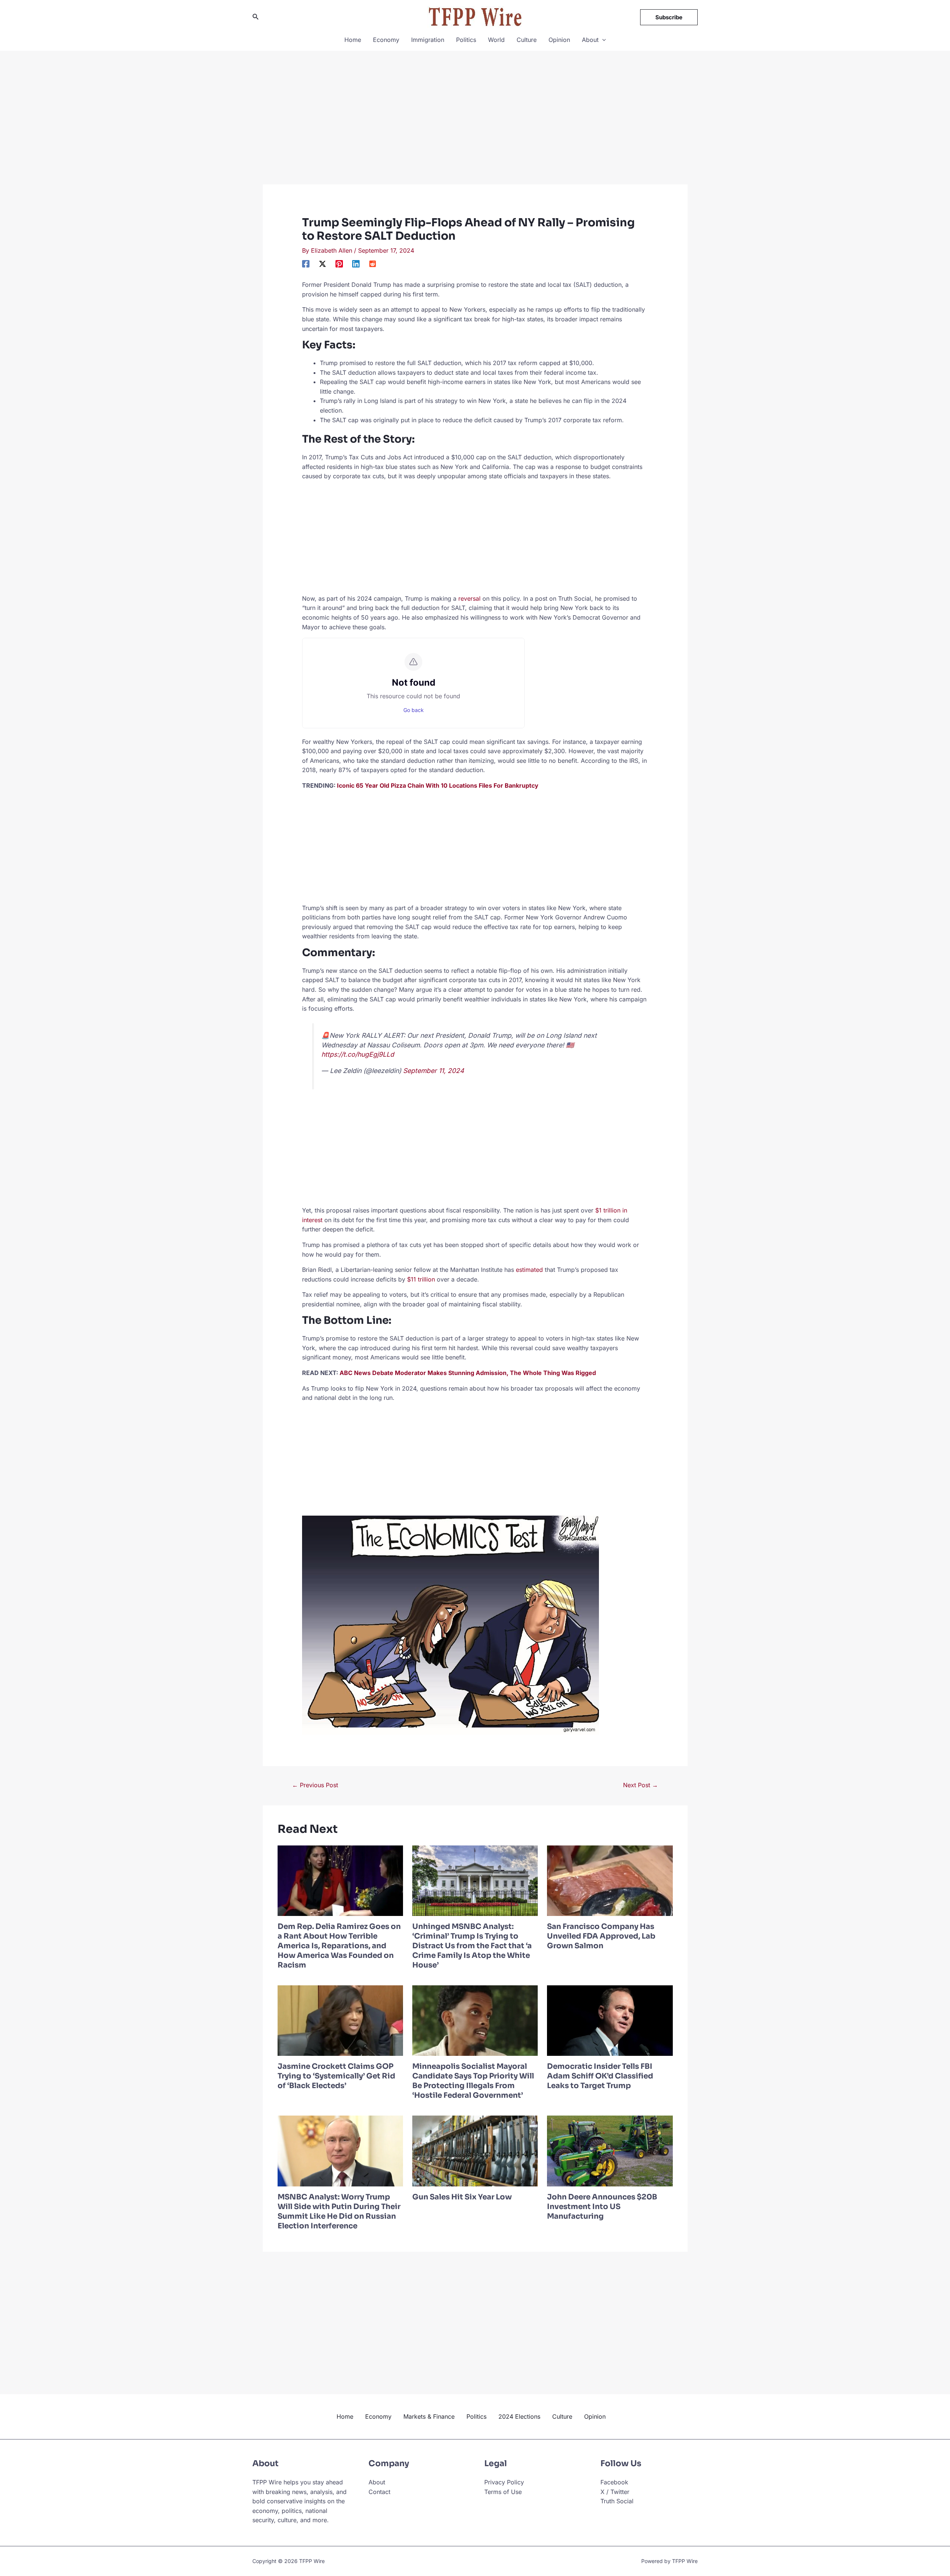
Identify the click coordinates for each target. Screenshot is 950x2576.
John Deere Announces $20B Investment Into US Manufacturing (602, 2207)
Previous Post (315, 1785)
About (590, 40)
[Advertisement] (475, 129)
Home (353, 40)
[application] (602, 40)
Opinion (559, 40)
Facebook (614, 2482)
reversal (469, 598)
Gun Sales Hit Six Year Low (462, 2197)
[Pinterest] (339, 264)
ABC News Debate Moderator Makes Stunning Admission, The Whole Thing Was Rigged (468, 1373)
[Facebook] (306, 264)
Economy (386, 40)
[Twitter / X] (322, 264)
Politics (466, 40)
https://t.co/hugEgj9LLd (358, 1054)
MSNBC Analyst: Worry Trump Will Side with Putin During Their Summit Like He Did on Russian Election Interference (339, 2211)
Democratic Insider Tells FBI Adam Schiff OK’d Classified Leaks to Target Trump (600, 2076)
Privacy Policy (504, 2482)
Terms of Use (503, 2492)
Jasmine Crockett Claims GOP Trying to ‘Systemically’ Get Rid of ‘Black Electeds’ (336, 2076)
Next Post (641, 1785)
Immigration (428, 40)
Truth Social (617, 2501)
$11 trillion (421, 1279)
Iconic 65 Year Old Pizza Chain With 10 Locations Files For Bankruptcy (438, 785)
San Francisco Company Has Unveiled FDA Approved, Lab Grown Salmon (601, 1936)
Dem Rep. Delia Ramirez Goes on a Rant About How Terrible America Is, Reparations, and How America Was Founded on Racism (339, 1946)
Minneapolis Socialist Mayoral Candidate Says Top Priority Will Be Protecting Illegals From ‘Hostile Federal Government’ (473, 2081)
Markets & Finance (429, 2416)
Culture (527, 40)
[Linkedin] (356, 264)
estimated (529, 1270)
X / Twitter (615, 2492)
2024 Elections (519, 2416)
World (496, 40)
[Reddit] (373, 264)
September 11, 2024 (433, 1071)
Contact (379, 2492)
